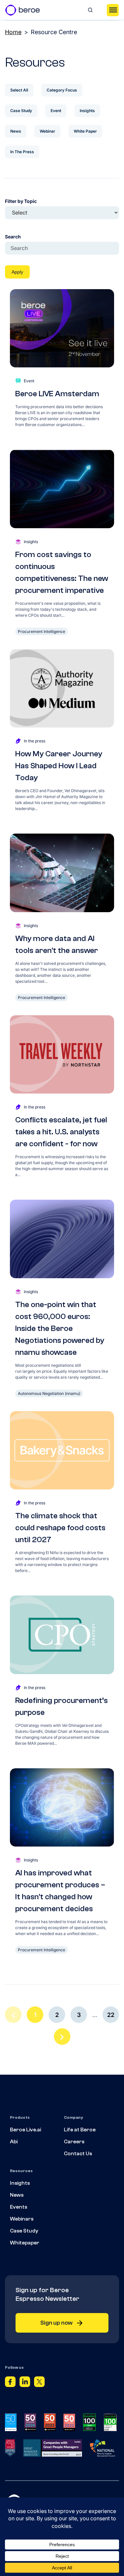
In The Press (22, 152)
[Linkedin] (25, 2383)
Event (56, 111)
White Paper (85, 131)
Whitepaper (25, 2243)
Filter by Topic (21, 201)
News (16, 131)
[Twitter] (39, 2383)
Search (13, 237)
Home (13, 32)
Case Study (21, 111)
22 (111, 2015)
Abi (14, 2142)
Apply (17, 272)
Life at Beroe (80, 2130)
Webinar (47, 131)
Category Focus (62, 90)
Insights (87, 111)
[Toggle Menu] (113, 10)
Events (19, 2207)
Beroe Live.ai (25, 2130)
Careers (74, 2142)
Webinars (22, 2219)
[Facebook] (10, 2383)
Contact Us (78, 2154)
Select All (19, 90)
